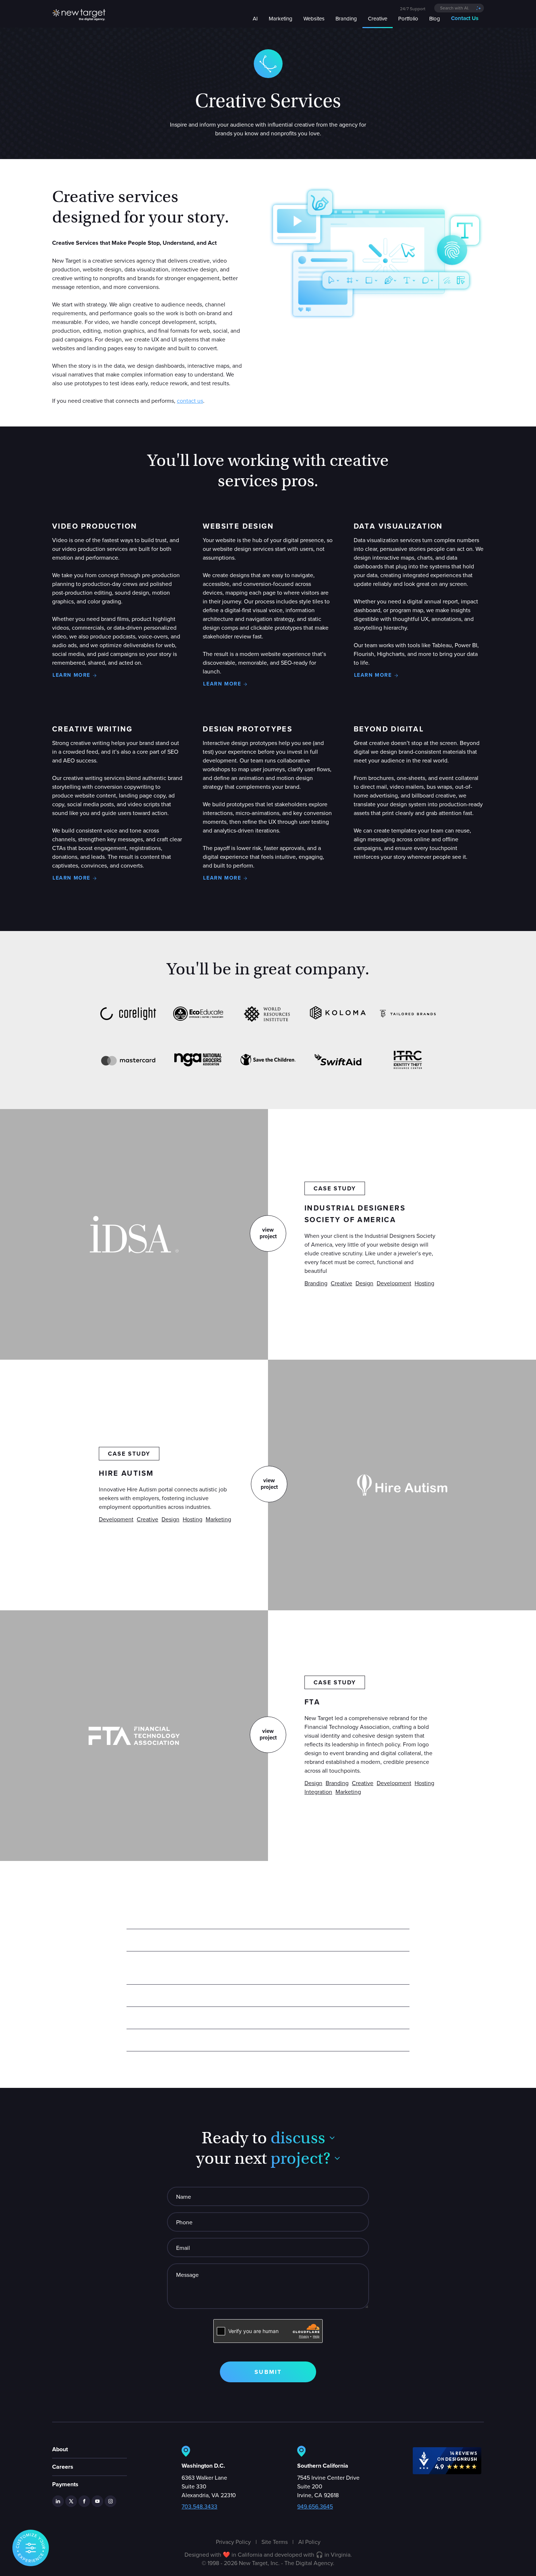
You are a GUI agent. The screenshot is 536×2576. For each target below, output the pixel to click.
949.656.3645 (315, 2506)
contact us (190, 401)
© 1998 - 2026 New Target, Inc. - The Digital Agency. (268, 2563)
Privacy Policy (233, 2542)
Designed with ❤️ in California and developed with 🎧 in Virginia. (268, 2554)
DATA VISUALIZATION (398, 526)
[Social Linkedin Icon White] (58, 2501)
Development (394, 1283)
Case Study (335, 1188)
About (60, 2449)
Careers (63, 2467)
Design (364, 1283)
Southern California (323, 2466)
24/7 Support (413, 9)
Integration (318, 1792)
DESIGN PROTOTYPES (248, 729)
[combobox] (459, 8)
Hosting (424, 1283)
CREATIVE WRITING (92, 729)
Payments (65, 2484)
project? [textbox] (300, 2158)
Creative (341, 1283)
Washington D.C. (203, 2466)
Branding (316, 1283)
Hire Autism (126, 1473)
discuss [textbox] (298, 2138)
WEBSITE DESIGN (238, 526)
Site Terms (275, 2542)
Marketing (218, 1519)
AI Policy (309, 2542)
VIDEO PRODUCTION (95, 526)
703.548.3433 (199, 2506)
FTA (312, 1702)
